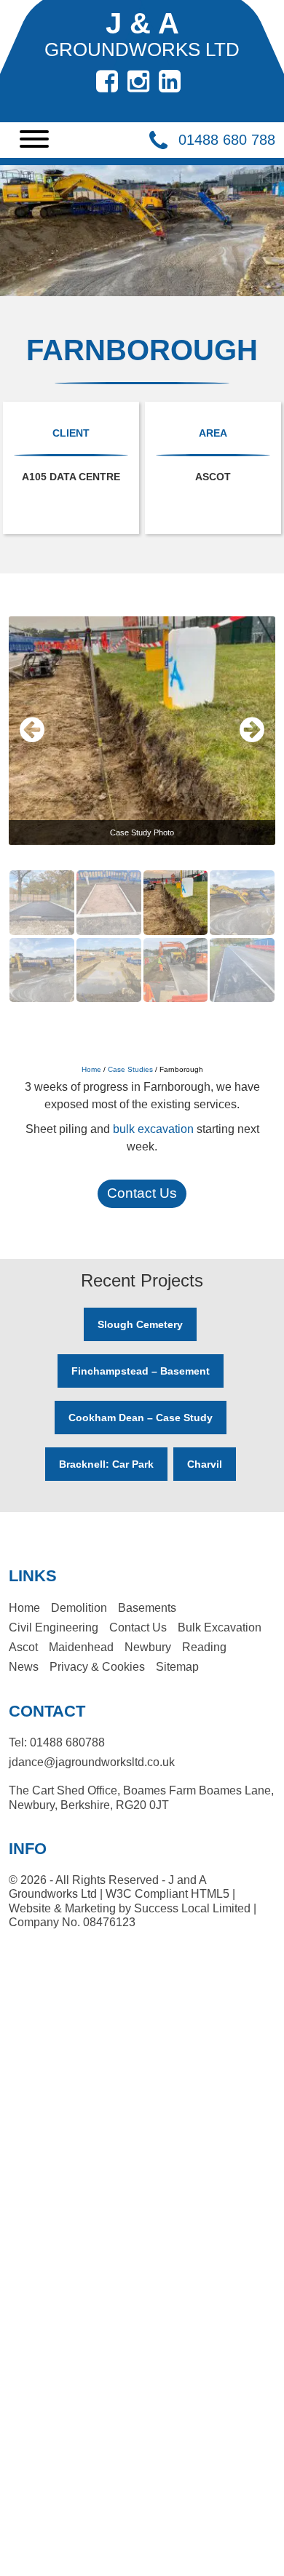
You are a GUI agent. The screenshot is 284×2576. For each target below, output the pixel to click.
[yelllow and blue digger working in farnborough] (242, 877)
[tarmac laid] (43, 877)
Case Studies (130, 1069)
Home (91, 1069)
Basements (147, 1608)
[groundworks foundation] (177, 877)
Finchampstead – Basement (141, 1371)
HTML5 (210, 1894)
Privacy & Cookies (97, 1667)
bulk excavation (153, 1129)
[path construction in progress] (110, 877)
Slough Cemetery (140, 1324)
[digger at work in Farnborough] (177, 945)
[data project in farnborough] (110, 945)
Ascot (23, 1647)
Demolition (79, 1608)
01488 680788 (67, 1742)
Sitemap (177, 1667)
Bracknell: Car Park (106, 1464)
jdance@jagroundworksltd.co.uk (92, 1762)
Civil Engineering (54, 1627)
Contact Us (142, 1193)
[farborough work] (242, 945)
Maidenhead (81, 1647)
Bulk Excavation (220, 1627)
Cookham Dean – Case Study (141, 1418)
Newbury (148, 1647)
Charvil (205, 1464)
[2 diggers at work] (43, 945)
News (24, 1667)
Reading (204, 1647)
